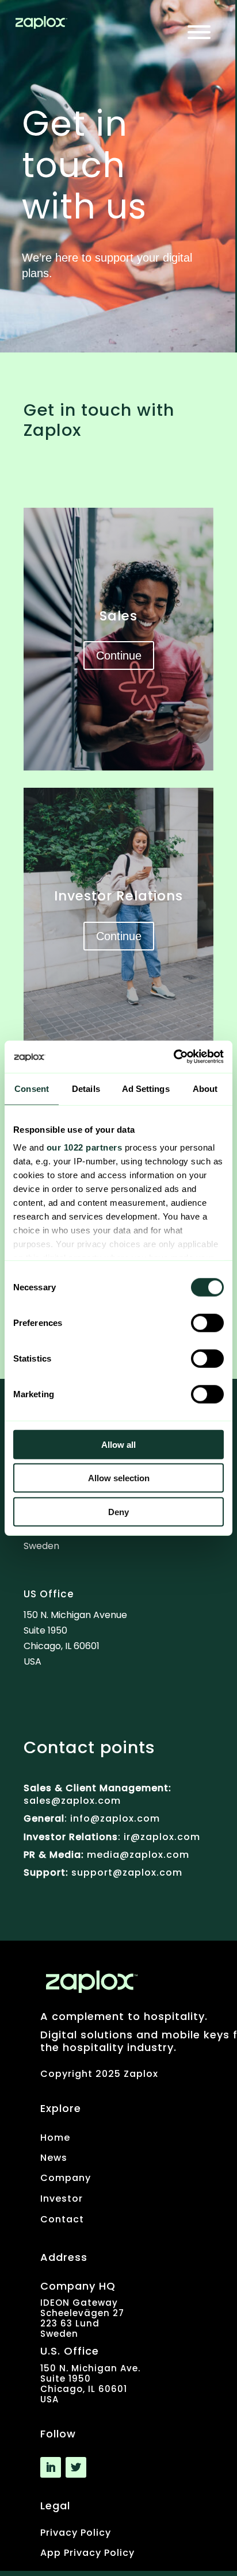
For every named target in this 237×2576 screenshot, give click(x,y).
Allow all (118, 1444)
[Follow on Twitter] (76, 2467)
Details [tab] (86, 1088)
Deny (118, 1511)
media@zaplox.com (138, 1855)
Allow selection (119, 1478)
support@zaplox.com (127, 1872)
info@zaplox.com (115, 1818)
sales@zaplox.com (72, 1801)
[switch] (207, 1322)
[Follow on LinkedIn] (51, 2467)
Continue (119, 655)
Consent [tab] (32, 1088)
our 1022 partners (85, 1147)
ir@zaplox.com (160, 1837)
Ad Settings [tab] (146, 1088)
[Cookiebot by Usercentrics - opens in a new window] (173, 1057)
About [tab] (205, 1088)
